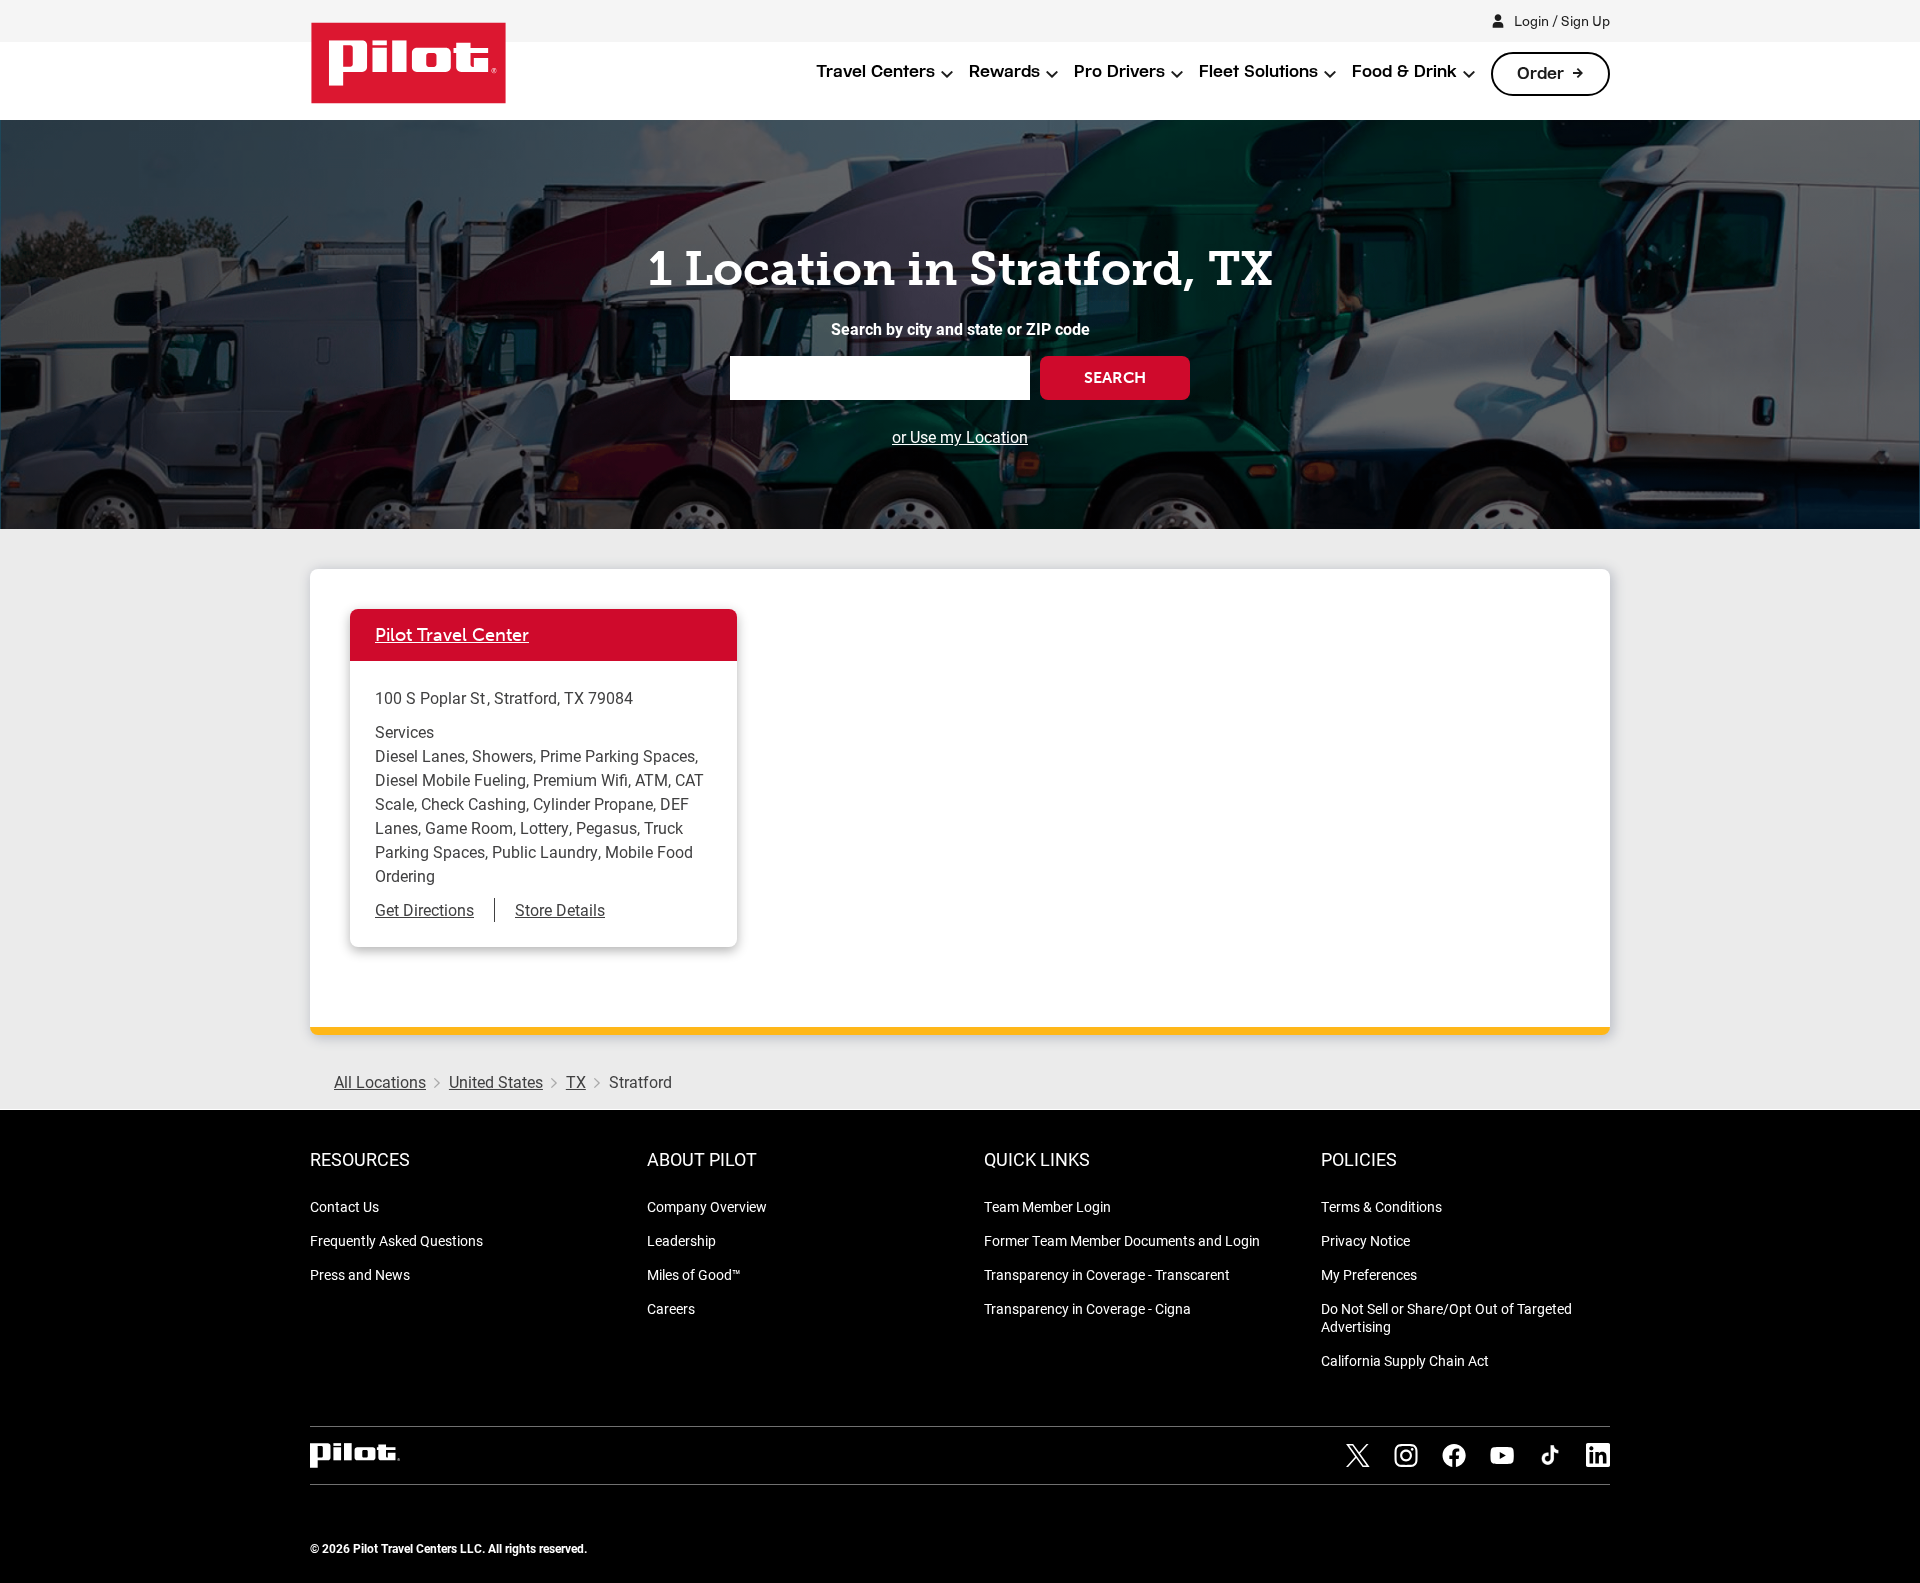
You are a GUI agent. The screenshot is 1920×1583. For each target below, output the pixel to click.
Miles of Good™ (694, 1274)
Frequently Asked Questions (396, 1240)
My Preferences (1369, 1274)
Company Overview (707, 1206)
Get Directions (424, 909)
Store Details (560, 909)
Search (1115, 377)
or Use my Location (960, 436)
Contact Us (344, 1206)
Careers (671, 1308)
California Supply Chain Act (1405, 1360)
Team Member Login (1047, 1206)
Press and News (360, 1274)
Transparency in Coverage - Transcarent (1107, 1274)
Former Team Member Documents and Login (1122, 1240)
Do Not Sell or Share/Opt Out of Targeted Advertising (1446, 1317)
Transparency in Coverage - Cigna (1087, 1308)
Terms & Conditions (1381, 1206)
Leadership (681, 1240)
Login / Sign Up (1562, 20)
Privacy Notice (1365, 1240)
